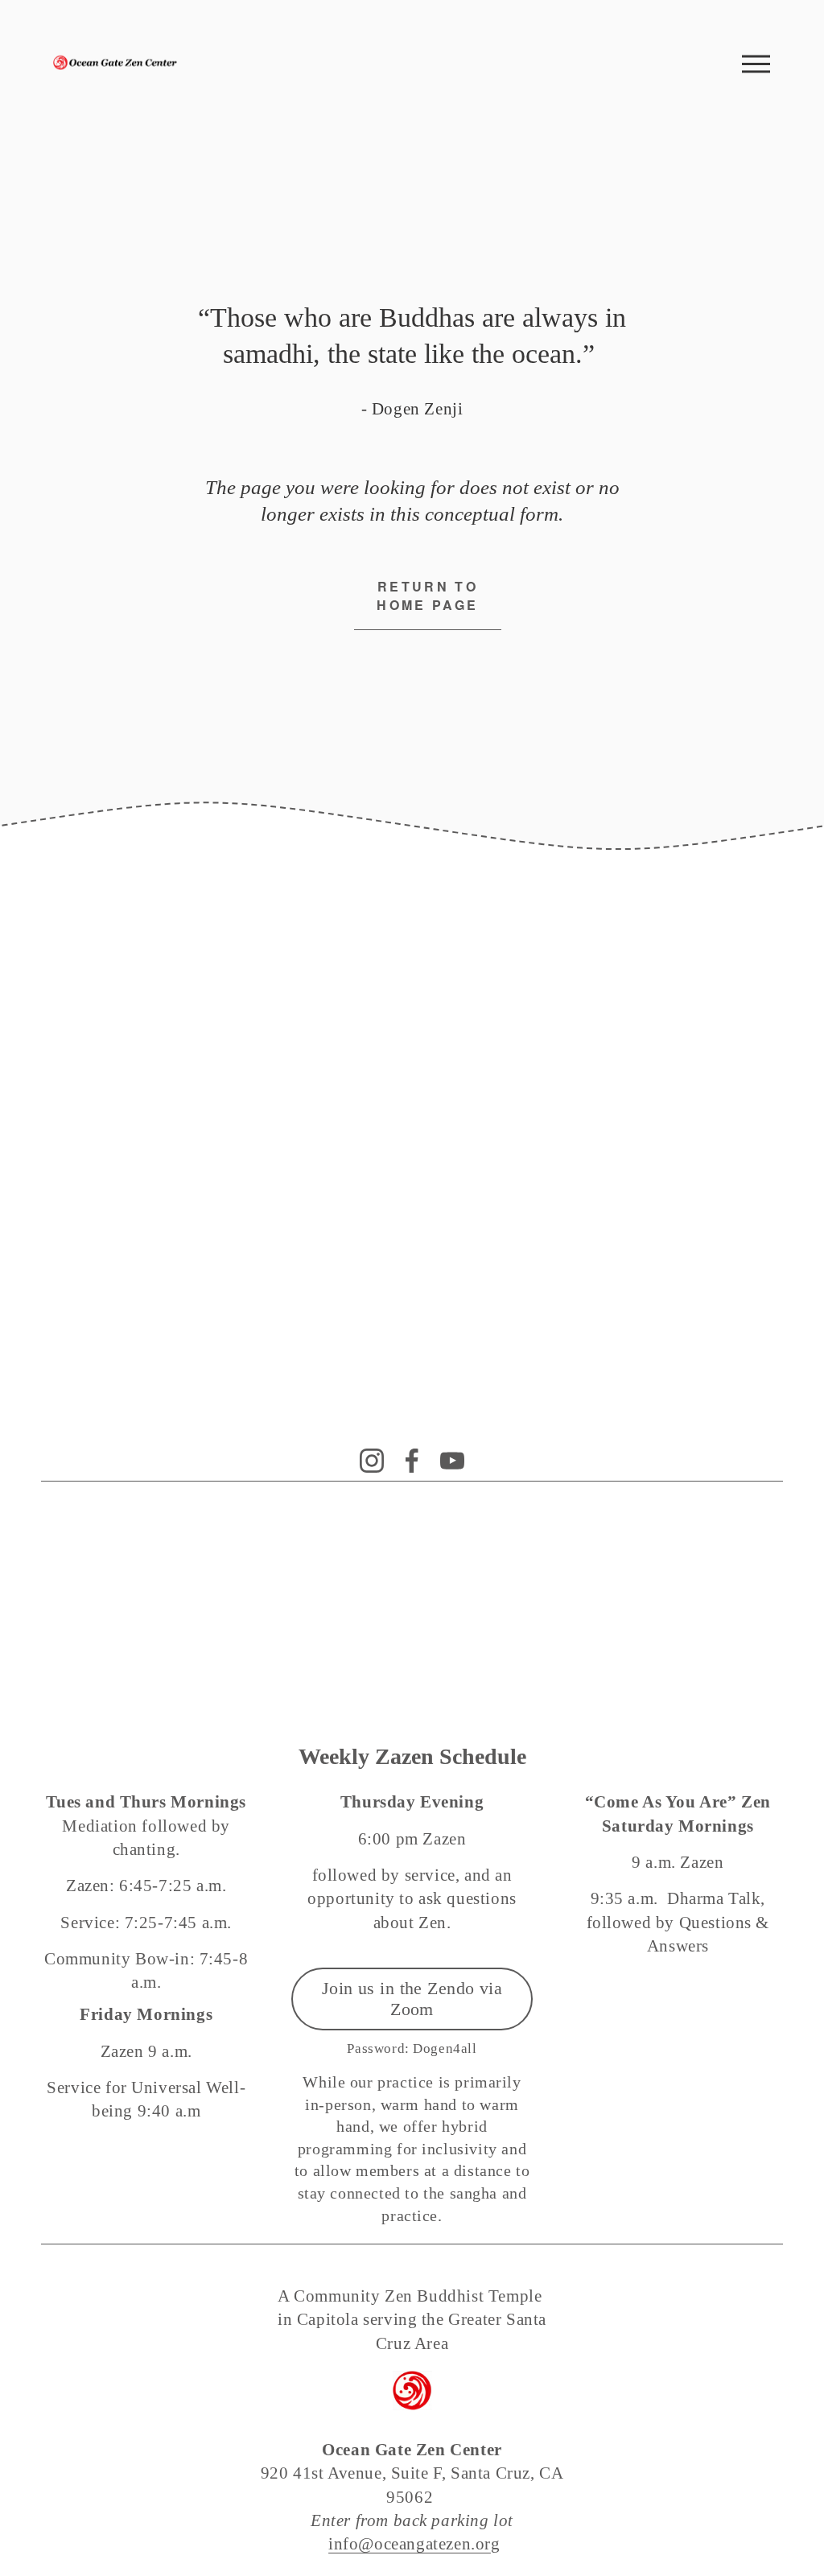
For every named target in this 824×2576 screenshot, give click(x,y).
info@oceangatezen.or (410, 2544)
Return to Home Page (427, 596)
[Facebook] (412, 1461)
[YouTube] (452, 1461)
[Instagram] (372, 1461)
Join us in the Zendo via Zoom (412, 1999)
